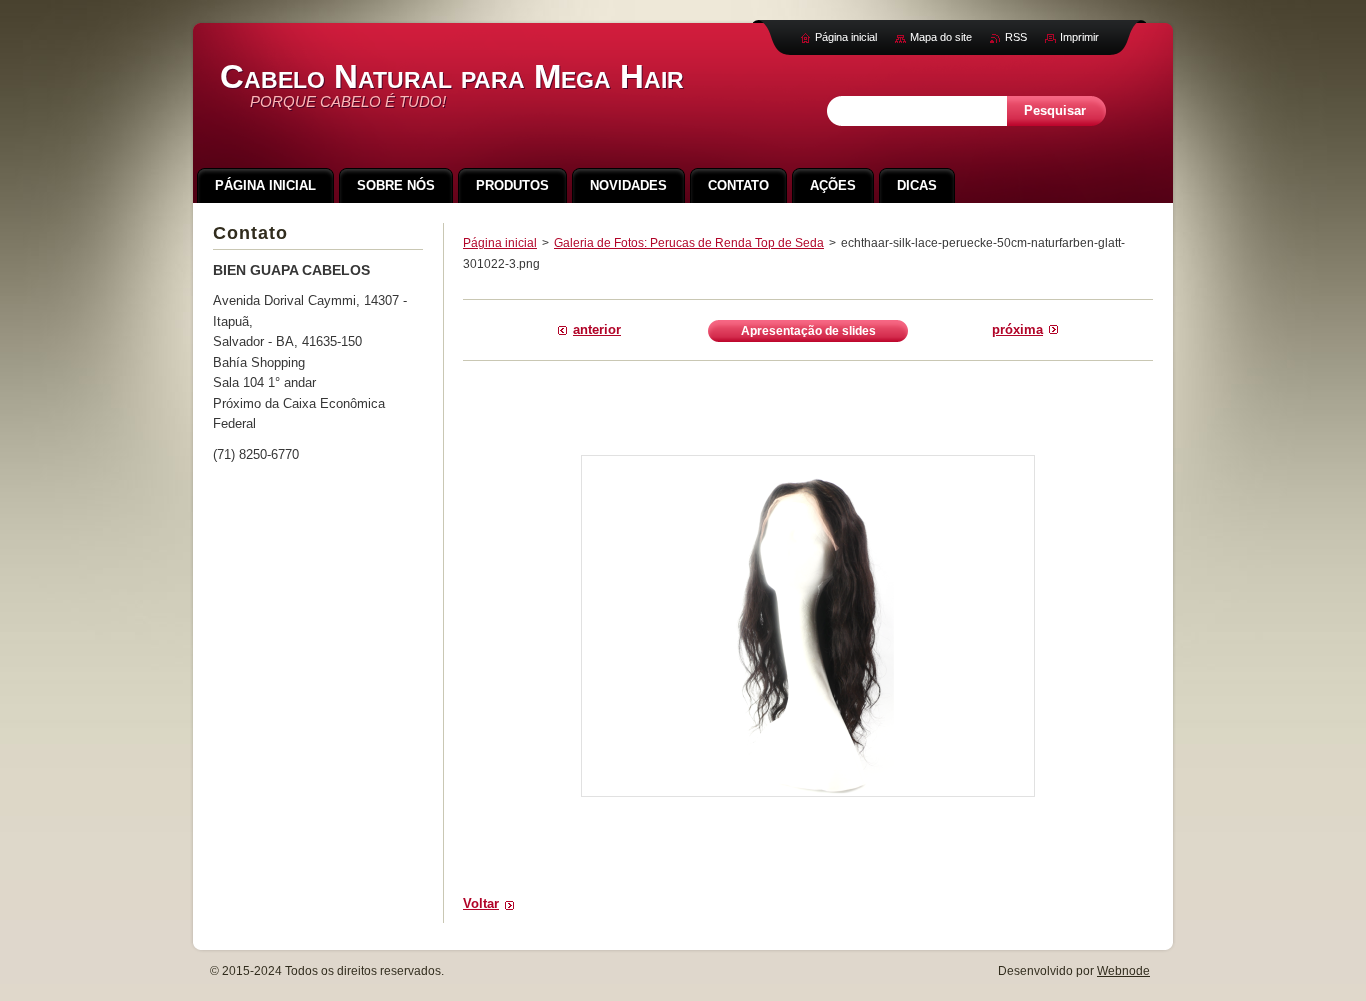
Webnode (1123, 971)
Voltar (481, 903)
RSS (1016, 37)
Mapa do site (941, 37)
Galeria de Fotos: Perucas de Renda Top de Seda (689, 243)
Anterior (597, 329)
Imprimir (1079, 37)
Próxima (1017, 329)
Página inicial (500, 243)
